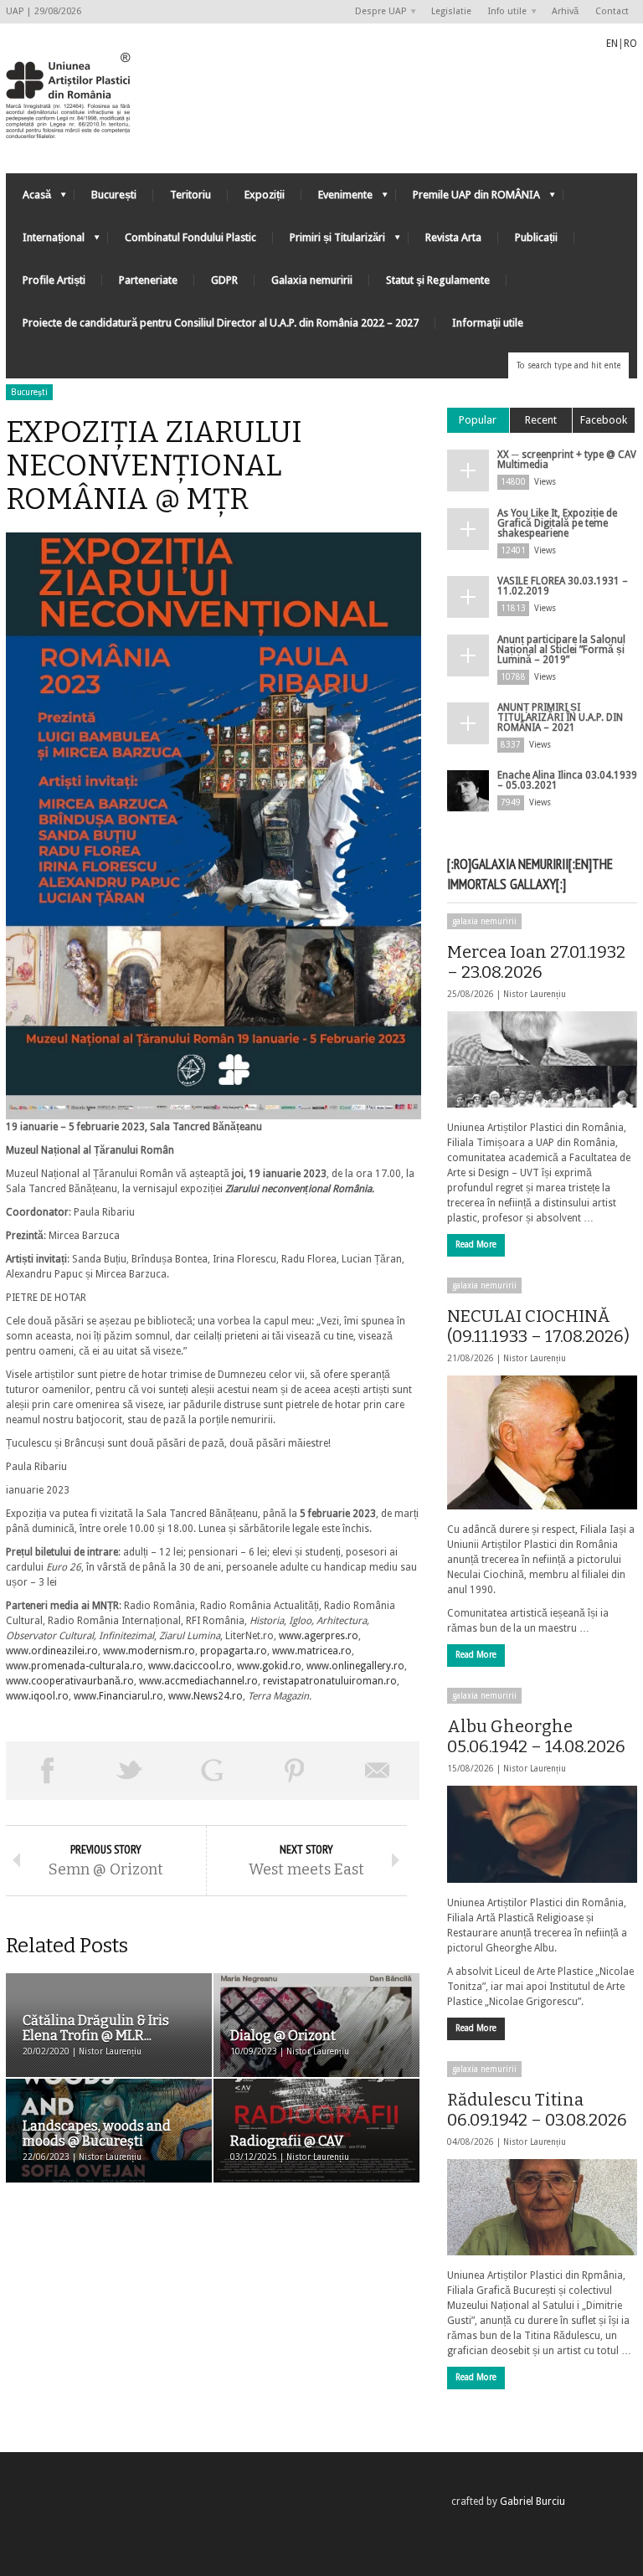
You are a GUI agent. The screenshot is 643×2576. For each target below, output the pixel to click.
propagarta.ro (234, 1651)
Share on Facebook (47, 1771)
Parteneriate (148, 280)
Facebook (604, 420)
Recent (541, 420)
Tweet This (130, 1771)
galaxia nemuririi (484, 921)
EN (612, 44)
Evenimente (337, 199)
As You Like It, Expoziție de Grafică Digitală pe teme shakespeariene (557, 523)
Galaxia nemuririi (312, 280)
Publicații (536, 237)
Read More (476, 1244)
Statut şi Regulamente (438, 280)
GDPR (224, 280)
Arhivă (565, 11)
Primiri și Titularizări (329, 242)
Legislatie (451, 11)
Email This (378, 1771)
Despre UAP (376, 12)
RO (630, 44)
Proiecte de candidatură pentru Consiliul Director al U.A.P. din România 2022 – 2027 (221, 323)
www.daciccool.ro (190, 1666)
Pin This (295, 1771)
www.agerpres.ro (319, 1636)
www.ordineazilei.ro (52, 1651)
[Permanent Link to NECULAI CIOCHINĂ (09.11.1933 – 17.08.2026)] (542, 1442)
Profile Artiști (54, 280)
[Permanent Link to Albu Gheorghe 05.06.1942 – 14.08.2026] (542, 1834)
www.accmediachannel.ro (198, 1681)
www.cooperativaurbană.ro (70, 1681)
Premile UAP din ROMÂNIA (468, 199)
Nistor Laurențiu (535, 994)
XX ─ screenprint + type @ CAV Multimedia (567, 460)
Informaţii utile (488, 323)
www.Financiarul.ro (118, 1696)
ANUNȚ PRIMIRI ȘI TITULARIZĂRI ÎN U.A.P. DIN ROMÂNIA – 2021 (560, 717)
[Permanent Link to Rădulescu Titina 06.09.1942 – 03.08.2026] (542, 2207)
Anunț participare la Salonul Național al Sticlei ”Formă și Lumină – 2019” (561, 650)
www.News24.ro (206, 1696)
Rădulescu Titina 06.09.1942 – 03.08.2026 (537, 2110)
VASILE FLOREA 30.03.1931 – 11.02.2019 (563, 586)
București (114, 195)
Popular (478, 420)
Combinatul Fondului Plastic (190, 237)
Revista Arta (453, 237)
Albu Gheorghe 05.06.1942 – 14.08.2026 (536, 1736)
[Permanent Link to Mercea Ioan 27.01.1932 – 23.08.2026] (542, 1059)
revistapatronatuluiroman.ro (330, 1681)
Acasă (28, 199)
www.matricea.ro (312, 1651)
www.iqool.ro (37, 1696)
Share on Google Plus (212, 1771)
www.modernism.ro (149, 1651)
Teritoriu (190, 195)
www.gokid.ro (269, 1666)
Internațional (45, 242)
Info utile (503, 12)
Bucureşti (29, 392)
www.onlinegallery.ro (355, 1666)
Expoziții (265, 195)
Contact (612, 11)
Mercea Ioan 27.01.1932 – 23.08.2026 (536, 962)
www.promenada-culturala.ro (75, 1666)
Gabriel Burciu (532, 2501)
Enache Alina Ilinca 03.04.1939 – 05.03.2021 (567, 780)
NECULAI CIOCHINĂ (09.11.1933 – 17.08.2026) (538, 1326)
